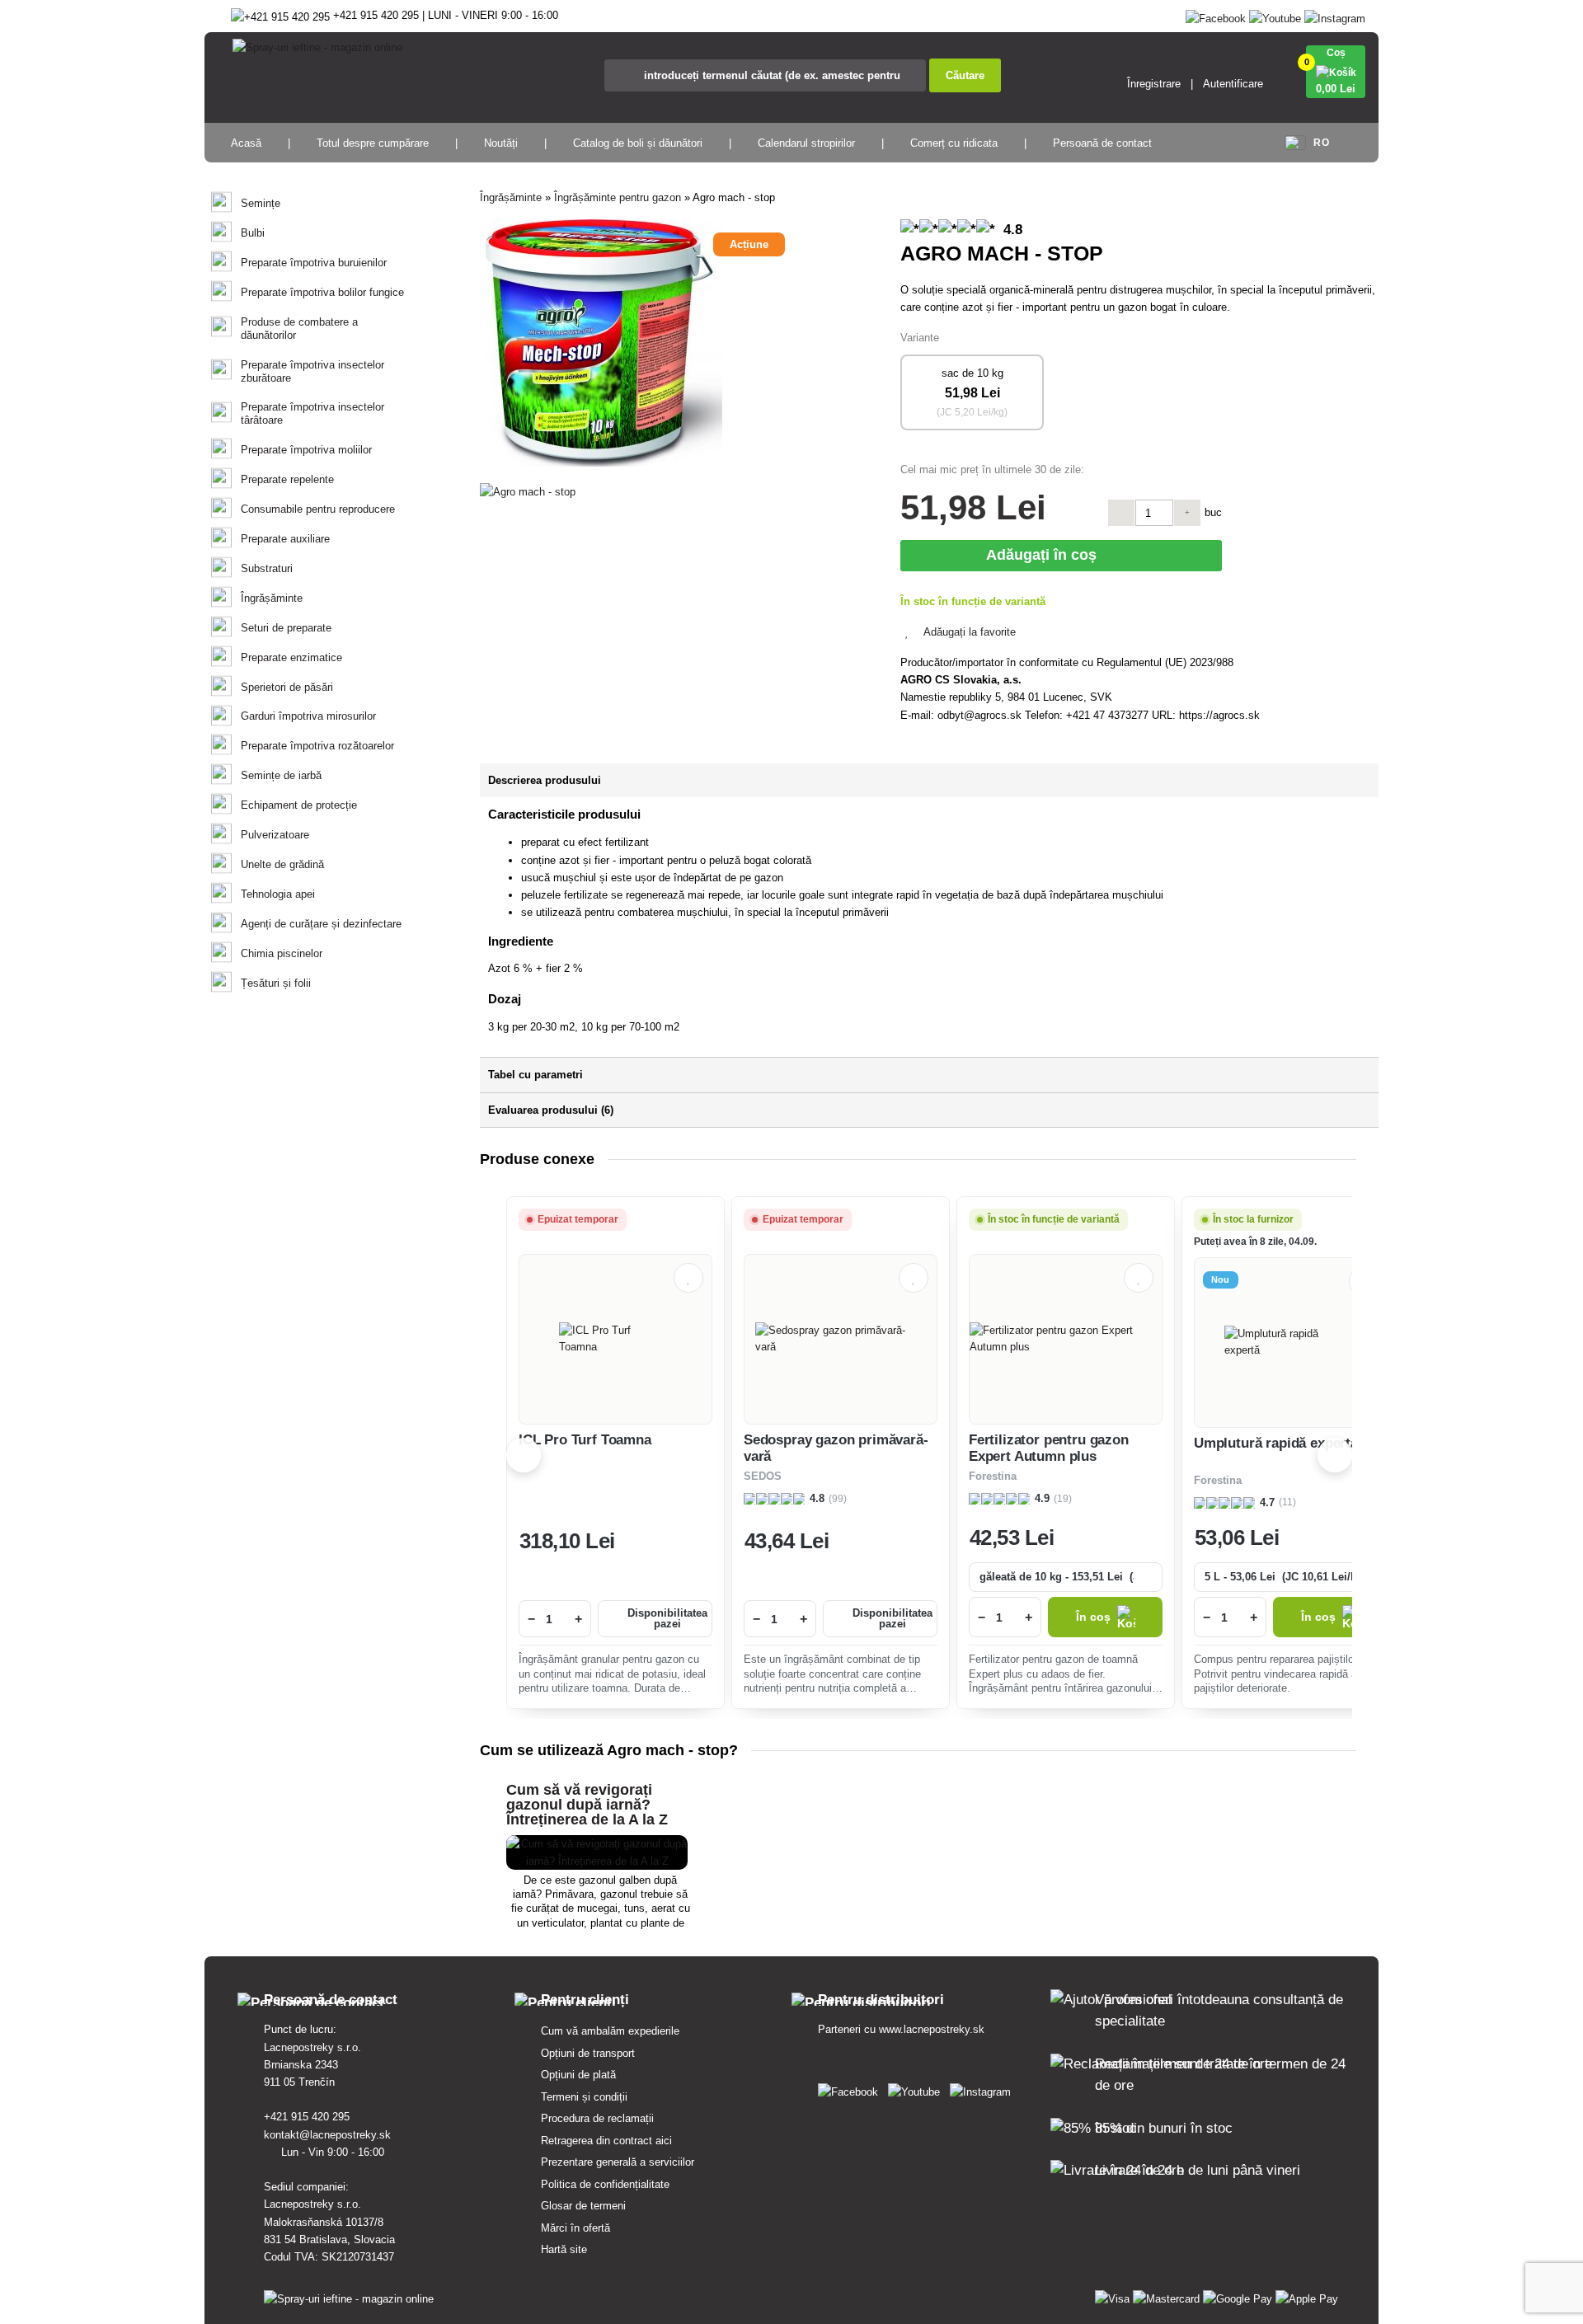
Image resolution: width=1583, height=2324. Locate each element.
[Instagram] (1335, 15)
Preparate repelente (287, 479)
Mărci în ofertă (575, 2228)
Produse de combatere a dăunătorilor (299, 329)
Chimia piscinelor (282, 953)
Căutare (965, 75)
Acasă (246, 143)
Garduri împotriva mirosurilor (308, 716)
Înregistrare (1154, 84)
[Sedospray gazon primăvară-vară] (841, 1339)
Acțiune (749, 244)
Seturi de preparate (286, 628)
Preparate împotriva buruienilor (314, 263)
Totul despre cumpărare (373, 143)
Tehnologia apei (278, 894)
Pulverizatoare (275, 835)
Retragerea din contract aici (606, 2141)
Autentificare (1233, 84)
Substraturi (267, 568)
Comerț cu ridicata (954, 143)
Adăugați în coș (1045, 555)
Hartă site (564, 2249)
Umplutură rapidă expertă (1276, 1443)
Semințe (261, 203)
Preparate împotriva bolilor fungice (322, 292)
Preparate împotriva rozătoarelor (317, 746)
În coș (1093, 1617)
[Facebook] (1216, 15)
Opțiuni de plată (578, 2075)
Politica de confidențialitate (605, 2184)
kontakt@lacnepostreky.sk (329, 2135)
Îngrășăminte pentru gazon (618, 197)
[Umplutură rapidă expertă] (1291, 1342)
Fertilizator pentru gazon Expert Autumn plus (1049, 1448)
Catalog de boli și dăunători (638, 143)
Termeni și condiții (584, 2097)
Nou (1221, 1279)
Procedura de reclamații (597, 2118)
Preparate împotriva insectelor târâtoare (312, 413)
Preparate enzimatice (291, 657)
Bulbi (253, 233)
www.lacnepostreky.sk (932, 2029)
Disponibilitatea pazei (667, 1619)
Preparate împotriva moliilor (306, 450)
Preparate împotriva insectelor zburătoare (312, 371)
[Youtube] (1275, 15)
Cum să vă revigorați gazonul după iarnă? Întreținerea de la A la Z (587, 1805)
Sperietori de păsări (287, 687)
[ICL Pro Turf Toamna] (615, 1339)
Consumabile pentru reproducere (318, 509)
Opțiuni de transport (588, 2053)
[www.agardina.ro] (851, 2089)
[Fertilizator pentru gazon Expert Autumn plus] (1066, 1339)
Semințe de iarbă (281, 775)
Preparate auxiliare (285, 539)
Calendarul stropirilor (806, 143)
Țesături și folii (276, 983)
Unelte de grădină (282, 864)
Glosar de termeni (583, 2206)
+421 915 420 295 (308, 2117)
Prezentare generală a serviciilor (618, 2162)
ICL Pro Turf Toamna (585, 1440)
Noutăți (501, 143)
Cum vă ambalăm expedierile (610, 2031)
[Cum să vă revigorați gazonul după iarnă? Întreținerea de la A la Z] (597, 1861)
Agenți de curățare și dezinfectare (321, 924)
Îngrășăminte (272, 598)
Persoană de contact (1102, 143)
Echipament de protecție (299, 805)
